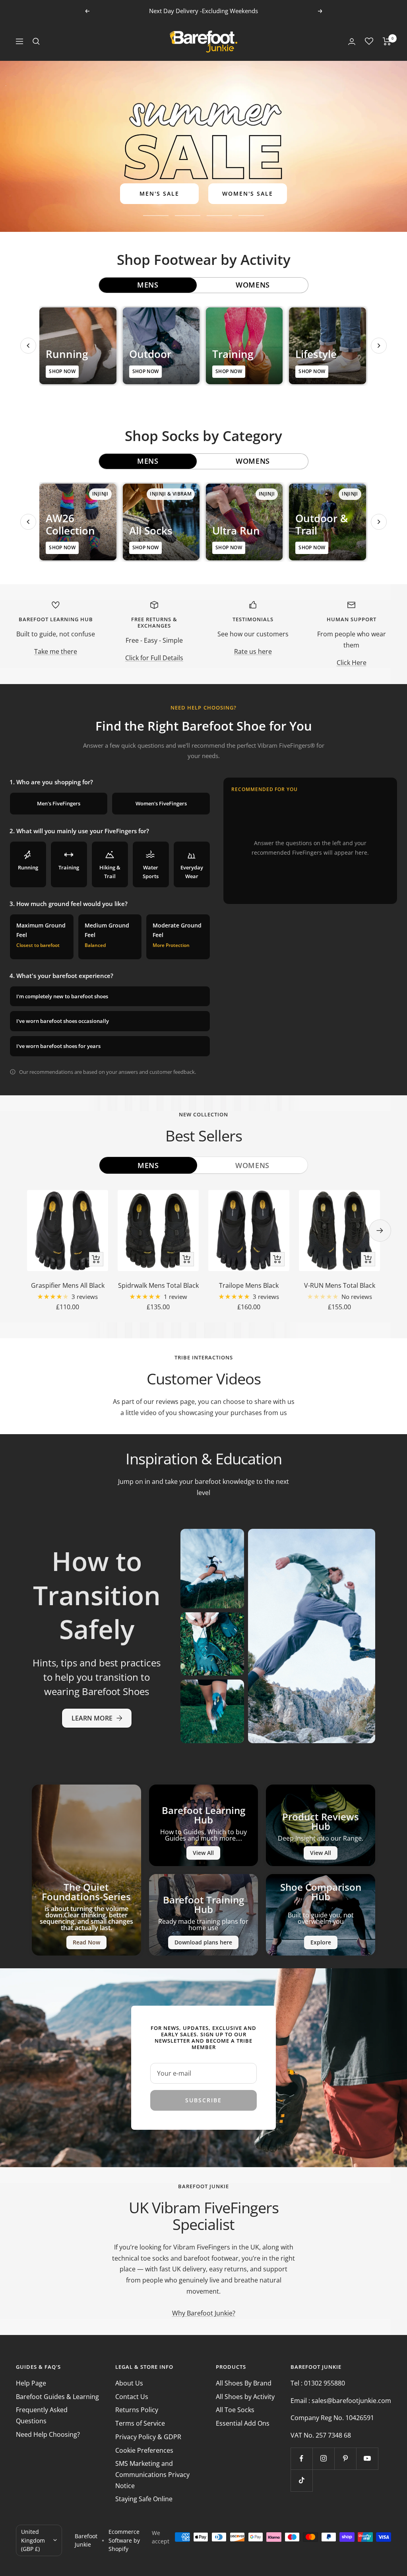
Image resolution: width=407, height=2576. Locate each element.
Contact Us (132, 2397)
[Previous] (28, 346)
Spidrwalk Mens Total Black (158, 1285)
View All (203, 1853)
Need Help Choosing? (48, 2434)
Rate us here (253, 651)
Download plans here (203, 1942)
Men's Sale (159, 193)
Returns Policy (137, 2410)
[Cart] (387, 41)
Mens (148, 1165)
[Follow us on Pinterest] (345, 2458)
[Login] (352, 42)
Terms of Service (140, 2423)
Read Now (86, 1942)
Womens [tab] (253, 285)
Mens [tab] (148, 285)
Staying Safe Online (144, 2499)
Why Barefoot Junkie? (204, 2313)
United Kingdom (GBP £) (33, 2540)
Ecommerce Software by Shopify (124, 2540)
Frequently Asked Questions (42, 2415)
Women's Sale (248, 193)
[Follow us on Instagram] (323, 2458)
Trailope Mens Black (249, 1285)
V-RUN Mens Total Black (340, 1285)
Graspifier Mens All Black (68, 1285)
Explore (321, 1942)
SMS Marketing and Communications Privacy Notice (152, 2474)
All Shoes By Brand (244, 2383)
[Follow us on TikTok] (301, 2480)
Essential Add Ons (243, 2423)
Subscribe (203, 2100)
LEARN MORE (92, 1718)
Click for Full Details (154, 658)
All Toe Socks (235, 2410)
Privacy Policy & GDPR (148, 2437)
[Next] (379, 346)
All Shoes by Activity (245, 2397)
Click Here (352, 663)
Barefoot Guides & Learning (57, 2397)
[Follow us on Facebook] (301, 2458)
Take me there (56, 651)
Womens (252, 1165)
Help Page (31, 2383)
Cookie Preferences (144, 2450)
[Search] (36, 41)
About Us (129, 2383)
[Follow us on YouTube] (367, 2458)
